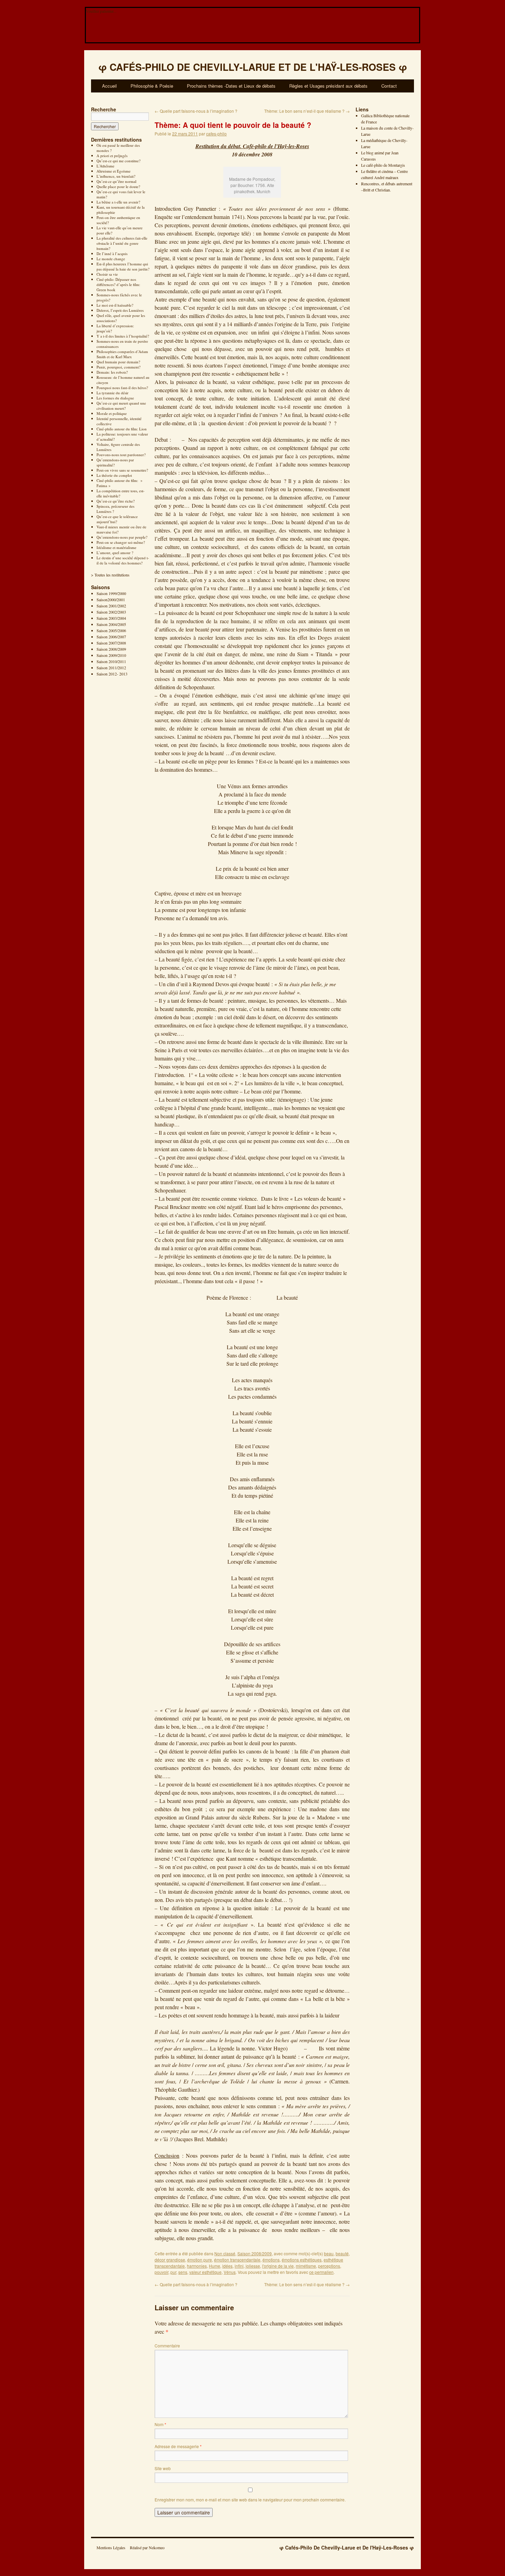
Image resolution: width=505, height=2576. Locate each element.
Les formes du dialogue (115, 398)
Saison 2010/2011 (111, 661)
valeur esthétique (205, 2272)
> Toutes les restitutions (110, 575)
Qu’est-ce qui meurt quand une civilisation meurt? (121, 406)
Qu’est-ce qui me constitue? (119, 161)
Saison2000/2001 (111, 599)
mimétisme (306, 2266)
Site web (163, 2468)
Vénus (230, 2272)
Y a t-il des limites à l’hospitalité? (123, 336)
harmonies (197, 2266)
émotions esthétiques (302, 2260)
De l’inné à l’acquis (112, 254)
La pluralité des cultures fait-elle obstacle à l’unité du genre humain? (122, 243)
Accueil (109, 86)
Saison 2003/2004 (111, 618)
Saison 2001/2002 (111, 606)
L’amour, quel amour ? (115, 553)
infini (239, 2266)
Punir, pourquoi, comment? (119, 367)
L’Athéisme (105, 166)
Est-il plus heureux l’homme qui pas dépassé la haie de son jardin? (123, 266)
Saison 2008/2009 (111, 649)
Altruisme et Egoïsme (114, 171)
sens (183, 2272)
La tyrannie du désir (113, 393)
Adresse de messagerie (178, 2446)
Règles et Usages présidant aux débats (328, 86)
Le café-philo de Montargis (383, 165)
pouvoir (161, 2272)
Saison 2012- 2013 (112, 674)
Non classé (225, 2253)
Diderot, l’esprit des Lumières (120, 310)
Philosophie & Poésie (152, 86)
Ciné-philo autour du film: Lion (122, 429)
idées (227, 2266)
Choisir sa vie (107, 274)
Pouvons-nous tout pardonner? (121, 455)
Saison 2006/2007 (111, 637)
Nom (160, 2424)
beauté (342, 2253)
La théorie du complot (114, 475)
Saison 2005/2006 (111, 630)
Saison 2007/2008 (111, 643)
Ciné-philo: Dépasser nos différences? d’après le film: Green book (118, 284)
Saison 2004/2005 (111, 624)
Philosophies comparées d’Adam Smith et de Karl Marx (122, 354)
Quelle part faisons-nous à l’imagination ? (196, 111)
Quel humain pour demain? (118, 362)
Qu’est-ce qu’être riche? (116, 501)
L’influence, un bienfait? (116, 176)
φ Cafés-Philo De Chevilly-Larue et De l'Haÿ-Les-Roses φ (347, 2547)
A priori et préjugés (112, 156)
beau (329, 2253)
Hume (215, 2266)
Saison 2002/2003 (111, 612)
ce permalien (321, 2272)
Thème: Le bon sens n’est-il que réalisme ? (307, 111)
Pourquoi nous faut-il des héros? (122, 388)
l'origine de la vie (278, 2266)
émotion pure (200, 2260)
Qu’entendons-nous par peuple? (122, 537)
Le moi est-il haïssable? (115, 305)
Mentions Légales (111, 2547)
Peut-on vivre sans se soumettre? (122, 470)
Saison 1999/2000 (111, 593)
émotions (271, 2260)
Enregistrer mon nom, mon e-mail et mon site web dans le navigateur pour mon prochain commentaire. (250, 2500)
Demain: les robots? (112, 372)
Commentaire (167, 2346)
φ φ (253, 67)
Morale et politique (112, 413)
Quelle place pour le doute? (118, 186)
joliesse (253, 2266)
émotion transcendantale (237, 2260)
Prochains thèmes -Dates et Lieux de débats (231, 86)
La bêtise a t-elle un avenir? (118, 202)
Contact (389, 86)
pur (173, 2272)
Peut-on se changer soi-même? (121, 542)
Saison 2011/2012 (111, 668)
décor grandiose (170, 2260)
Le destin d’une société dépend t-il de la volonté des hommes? (123, 560)
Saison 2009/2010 (111, 655)
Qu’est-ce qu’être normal (116, 181)
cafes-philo (216, 134)
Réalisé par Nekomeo (147, 2547)
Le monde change (111, 259)
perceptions (329, 2266)
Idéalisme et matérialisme (116, 547)
